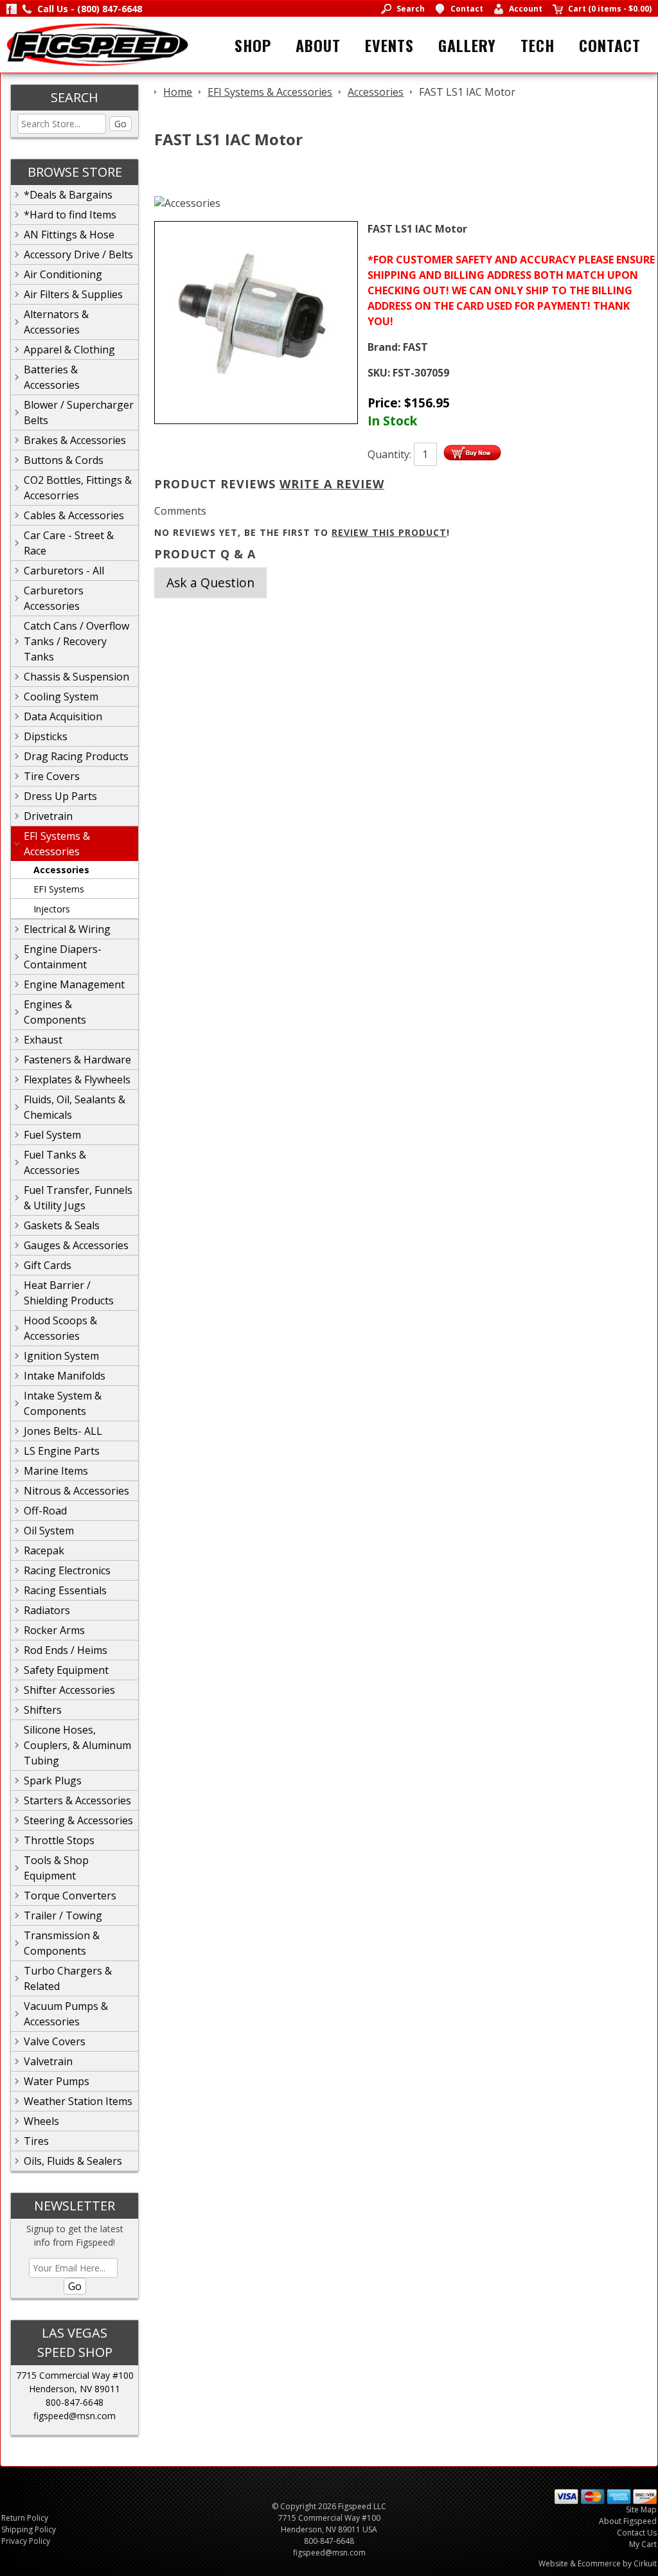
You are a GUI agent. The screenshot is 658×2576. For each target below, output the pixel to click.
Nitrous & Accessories (76, 1491)
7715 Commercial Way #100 (75, 2375)
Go (120, 124)
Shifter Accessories (69, 1690)
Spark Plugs (53, 1781)
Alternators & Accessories (56, 322)
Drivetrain (48, 816)
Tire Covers (52, 776)
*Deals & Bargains (68, 195)
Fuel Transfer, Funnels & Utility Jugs (78, 1198)
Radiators (47, 1610)
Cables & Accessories (74, 515)
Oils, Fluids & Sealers (73, 2161)
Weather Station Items (78, 2101)
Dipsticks (46, 736)
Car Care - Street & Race (69, 543)
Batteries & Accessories (52, 377)
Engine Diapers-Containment (63, 957)
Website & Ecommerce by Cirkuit (598, 2563)
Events (389, 45)
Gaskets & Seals (62, 1225)
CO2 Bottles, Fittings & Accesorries (78, 488)
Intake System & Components (63, 1403)
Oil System (49, 1531)
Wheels (41, 2121)
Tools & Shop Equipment (56, 1868)
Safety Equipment (66, 1670)
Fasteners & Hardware (77, 1060)
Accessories (61, 870)
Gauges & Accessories (76, 1245)
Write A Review (332, 484)
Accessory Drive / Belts (78, 254)
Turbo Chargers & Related (68, 1978)
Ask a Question (210, 582)
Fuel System (52, 1135)
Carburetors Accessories (54, 598)
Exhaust (43, 1040)
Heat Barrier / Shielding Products (69, 1293)
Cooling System (61, 697)
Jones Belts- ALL (63, 1431)
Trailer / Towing (63, 1915)
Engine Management (74, 984)
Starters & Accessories (77, 1800)
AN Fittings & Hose (69, 235)
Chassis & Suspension (76, 677)
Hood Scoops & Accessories (60, 1328)
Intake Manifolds (65, 1376)
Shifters (43, 1710)
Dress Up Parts (60, 796)
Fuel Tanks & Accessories (55, 1162)
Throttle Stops (59, 1840)
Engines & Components (55, 1012)
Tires (36, 2141)
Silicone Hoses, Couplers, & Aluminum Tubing (77, 1745)
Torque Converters (70, 1896)
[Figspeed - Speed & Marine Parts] (97, 44)
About (318, 45)
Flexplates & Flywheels (77, 1079)
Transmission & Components (62, 1943)
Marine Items (56, 1471)
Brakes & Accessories (75, 440)
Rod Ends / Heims (66, 1650)
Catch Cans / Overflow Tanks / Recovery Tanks (76, 641)
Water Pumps (57, 2081)
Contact (610, 45)
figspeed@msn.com (75, 2416)
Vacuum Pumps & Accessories (66, 2014)
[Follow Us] (12, 9)
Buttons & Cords (64, 460)
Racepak (44, 1550)
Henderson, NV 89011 (75, 2389)
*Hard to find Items (70, 215)
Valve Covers (55, 2041)
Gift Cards (48, 1265)
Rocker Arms (54, 1630)
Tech (538, 45)
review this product (389, 532)
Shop (253, 45)
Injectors (52, 909)
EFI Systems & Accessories (57, 844)
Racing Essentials (65, 1590)
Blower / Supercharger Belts (79, 413)
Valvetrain (48, 2061)
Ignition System (61, 1356)
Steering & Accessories (78, 1820)
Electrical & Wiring (67, 929)
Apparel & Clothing (69, 350)
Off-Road (45, 1511)
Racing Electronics (67, 1570)
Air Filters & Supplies (73, 294)
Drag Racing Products (76, 756)
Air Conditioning (63, 274)
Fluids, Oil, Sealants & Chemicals (75, 1107)
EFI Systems (59, 889)
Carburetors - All (64, 571)
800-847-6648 (75, 2402)
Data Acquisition (63, 716)
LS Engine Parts (62, 1451)
